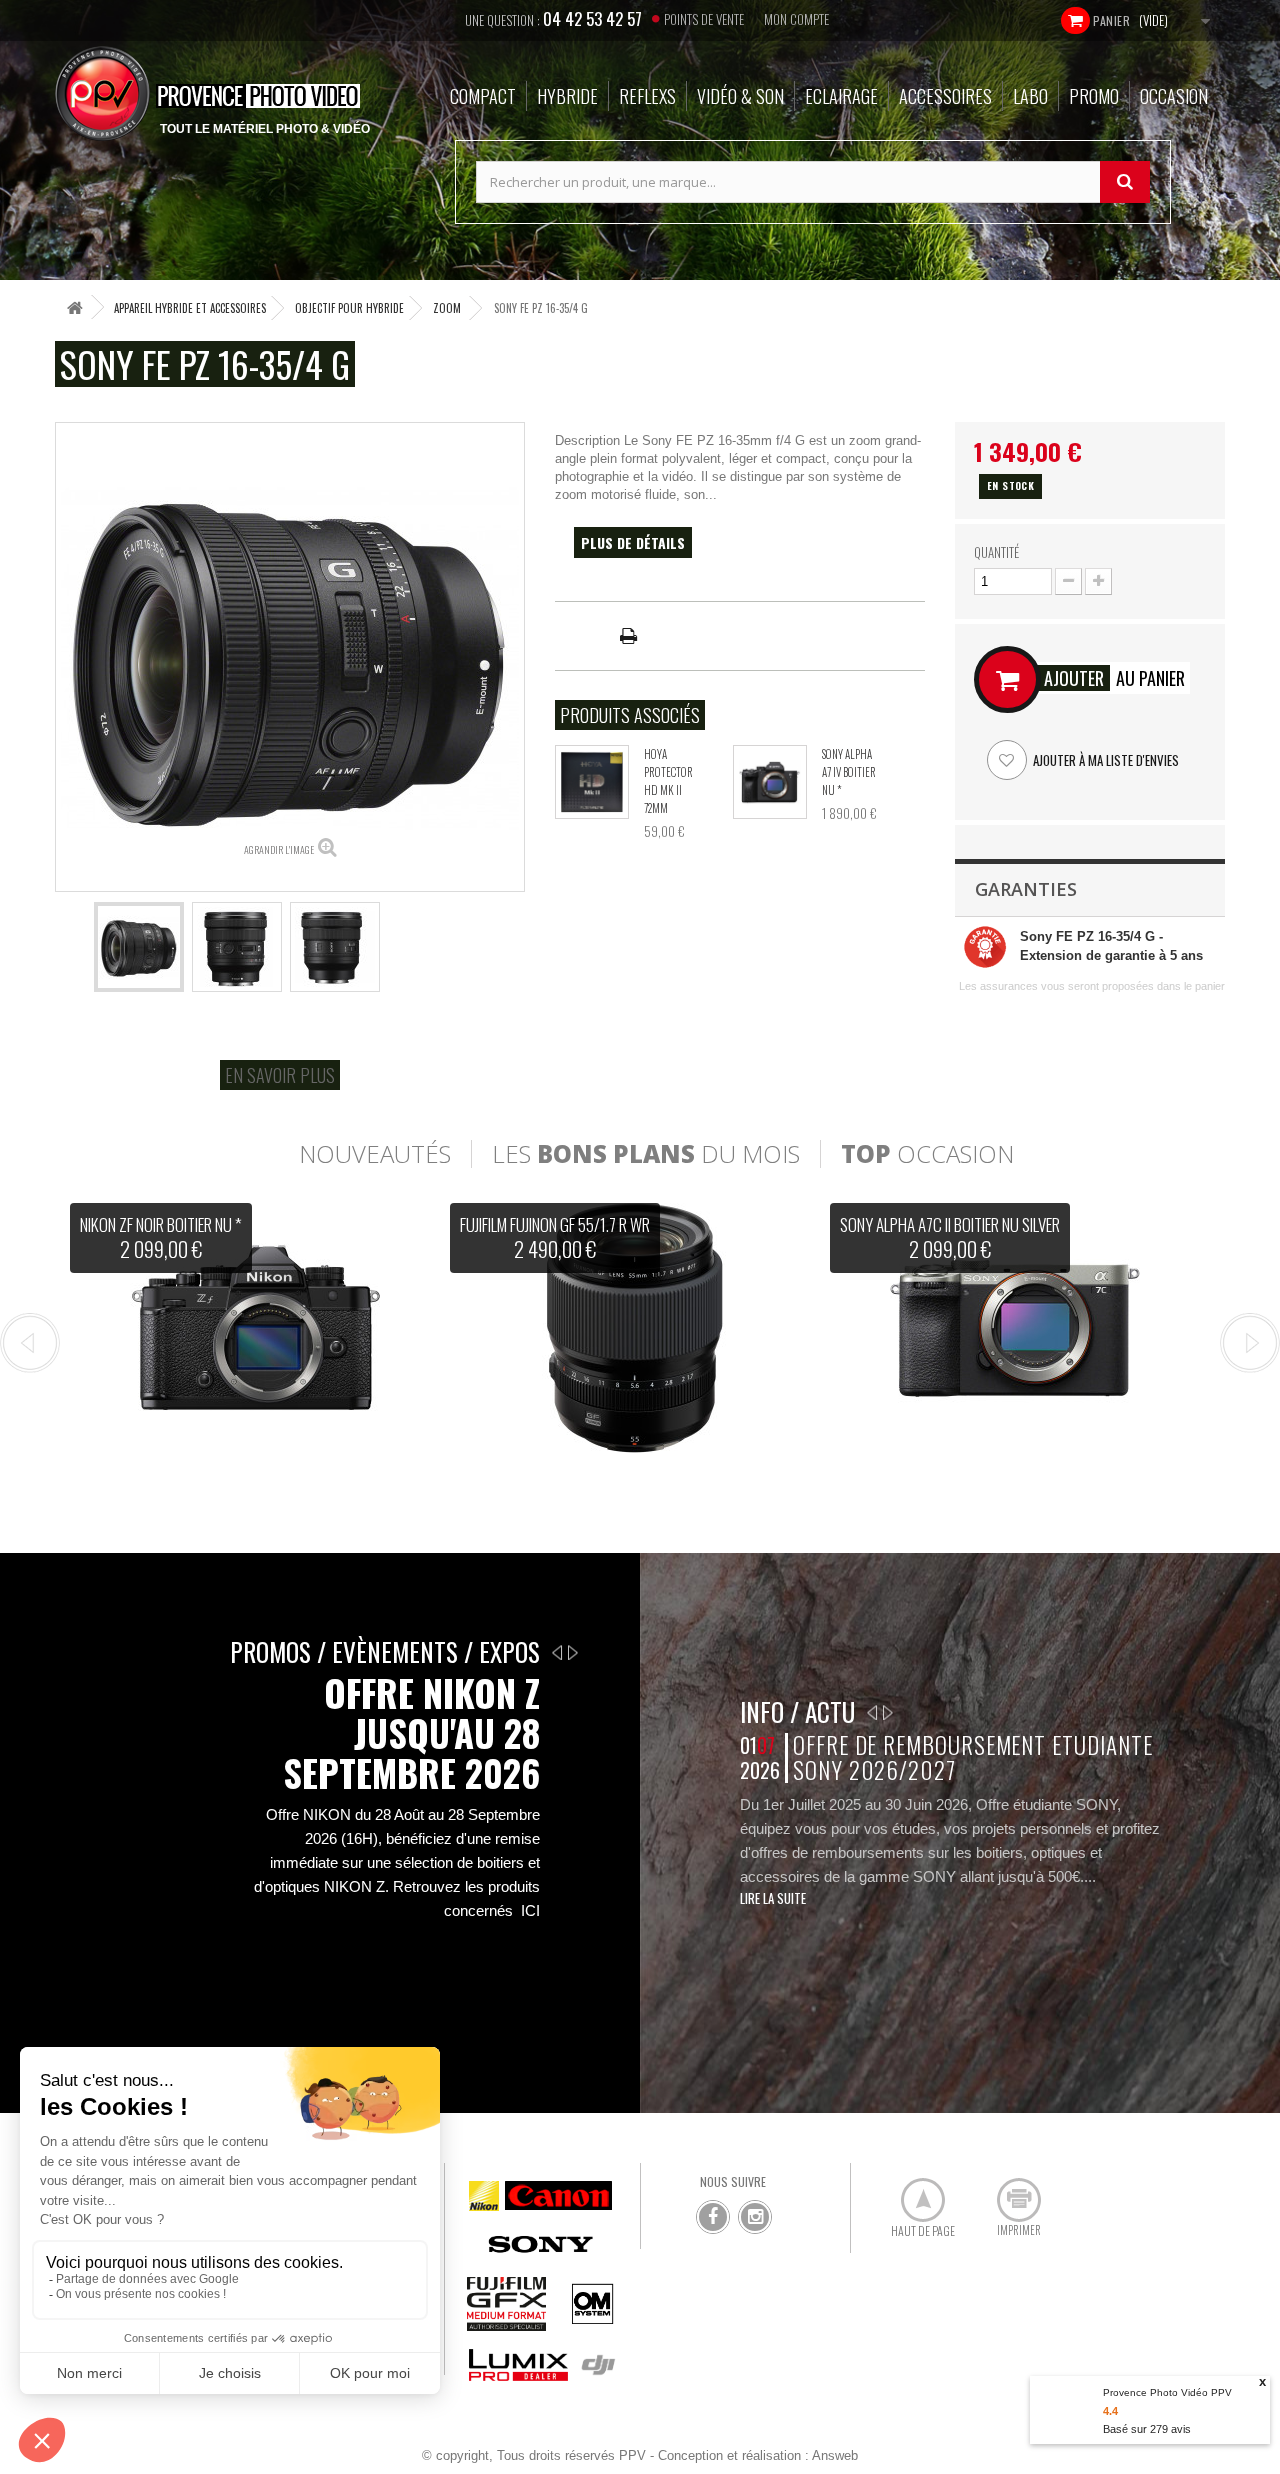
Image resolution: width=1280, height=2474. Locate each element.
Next (1250, 1343)
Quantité (996, 552)
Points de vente (704, 19)
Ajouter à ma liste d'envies (1104, 760)
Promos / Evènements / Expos (385, 1651)
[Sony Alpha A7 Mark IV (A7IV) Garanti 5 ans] (770, 782)
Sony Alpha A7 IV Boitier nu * (849, 772)
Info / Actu (797, 1711)
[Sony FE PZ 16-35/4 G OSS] (139, 947)
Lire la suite (773, 1898)
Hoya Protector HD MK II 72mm (668, 781)
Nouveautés (375, 1154)
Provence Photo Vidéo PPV (1167, 2392)
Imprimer (1008, 2192)
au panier (1114, 678)
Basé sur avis (1147, 2429)
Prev (30, 1343)
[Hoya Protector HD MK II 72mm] (592, 782)
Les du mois (646, 1154)
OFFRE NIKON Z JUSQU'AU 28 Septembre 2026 (411, 1733)
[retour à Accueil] (75, 307)
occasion (927, 1154)
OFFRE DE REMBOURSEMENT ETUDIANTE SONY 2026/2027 (972, 1757)
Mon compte (796, 19)
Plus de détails (633, 542)
